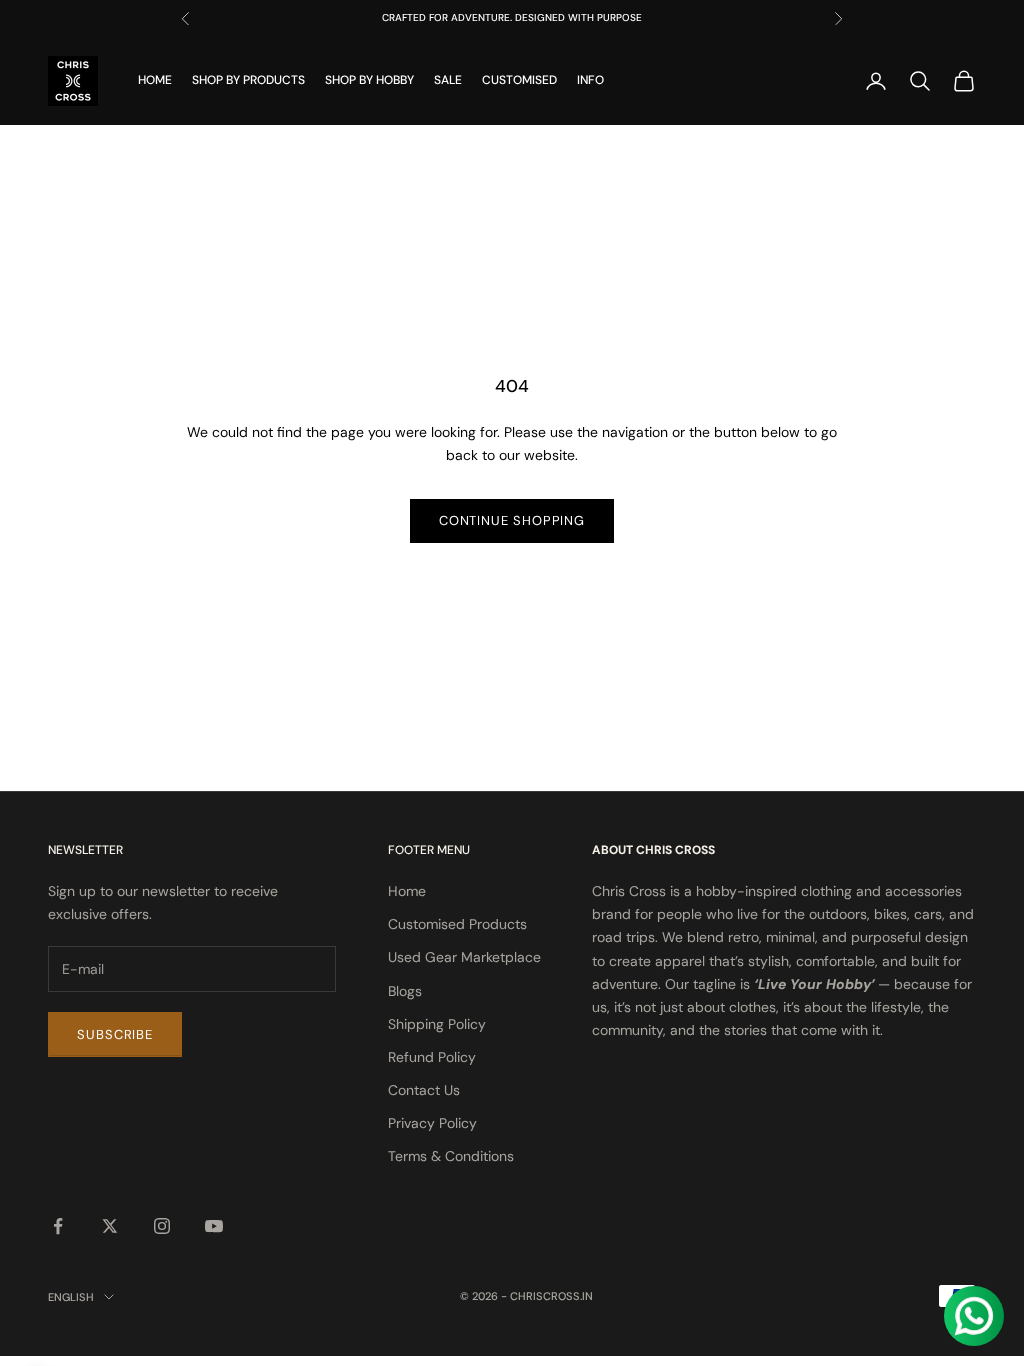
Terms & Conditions (451, 1156)
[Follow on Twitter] (110, 1226)
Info (590, 80)
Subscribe (115, 1034)
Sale (448, 80)
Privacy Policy (432, 1123)
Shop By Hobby (369, 80)
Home (155, 80)
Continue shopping (512, 520)
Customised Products (457, 924)
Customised (519, 80)
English (71, 1297)
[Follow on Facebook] (58, 1226)
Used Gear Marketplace (464, 957)
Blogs (405, 991)
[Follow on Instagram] (162, 1226)
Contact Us (424, 1090)
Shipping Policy (437, 1024)
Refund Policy (432, 1057)
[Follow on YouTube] (214, 1226)
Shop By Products (248, 80)
